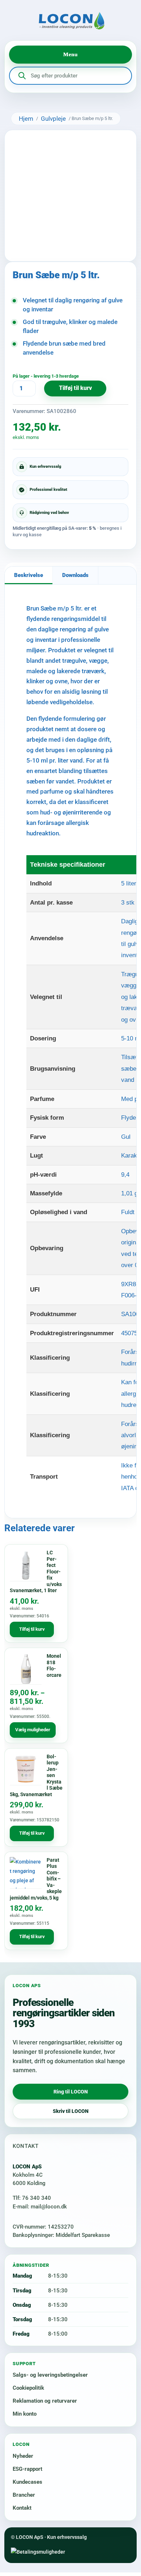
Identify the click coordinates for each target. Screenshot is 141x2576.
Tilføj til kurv (75, 388)
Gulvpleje (53, 119)
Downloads (75, 575)
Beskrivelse (29, 575)
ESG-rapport (27, 2469)
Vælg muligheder (33, 1730)
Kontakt (22, 2508)
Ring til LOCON (71, 2092)
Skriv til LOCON (71, 2111)
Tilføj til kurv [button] (32, 1629)
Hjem (26, 119)
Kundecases (27, 2482)
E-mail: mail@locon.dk (40, 2207)
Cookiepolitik (28, 2388)
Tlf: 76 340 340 (32, 2198)
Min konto (25, 2414)
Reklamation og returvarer (45, 2401)
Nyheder (23, 2456)
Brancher (24, 2495)
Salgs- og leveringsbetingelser (50, 2375)
